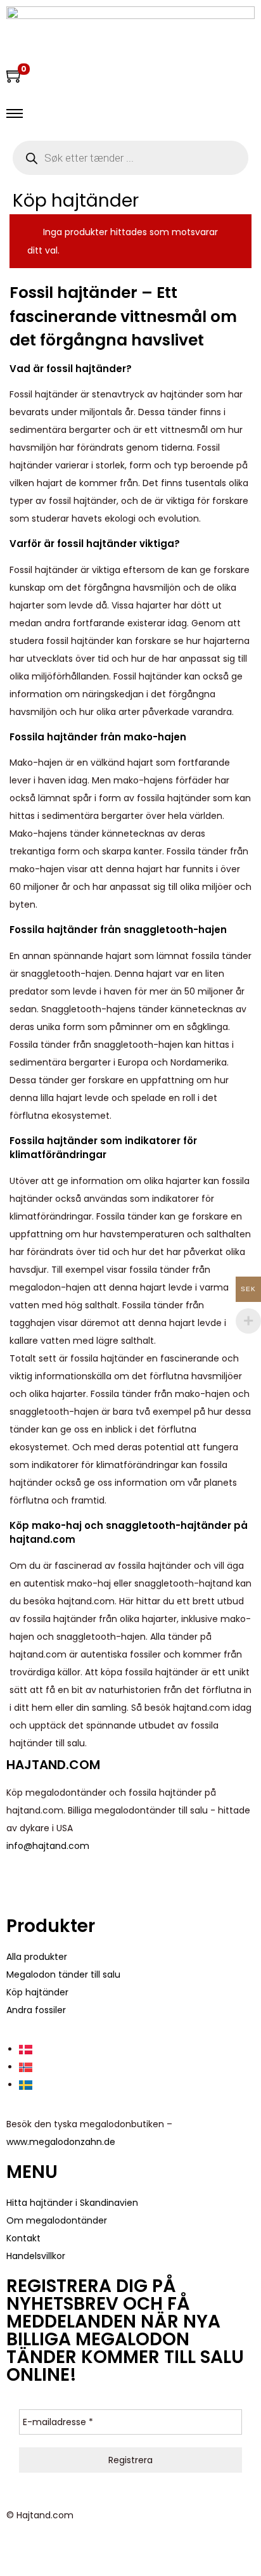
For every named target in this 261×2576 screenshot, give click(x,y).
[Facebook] (22, 1883)
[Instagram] (91, 1883)
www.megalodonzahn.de (61, 2142)
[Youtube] (56, 1883)
